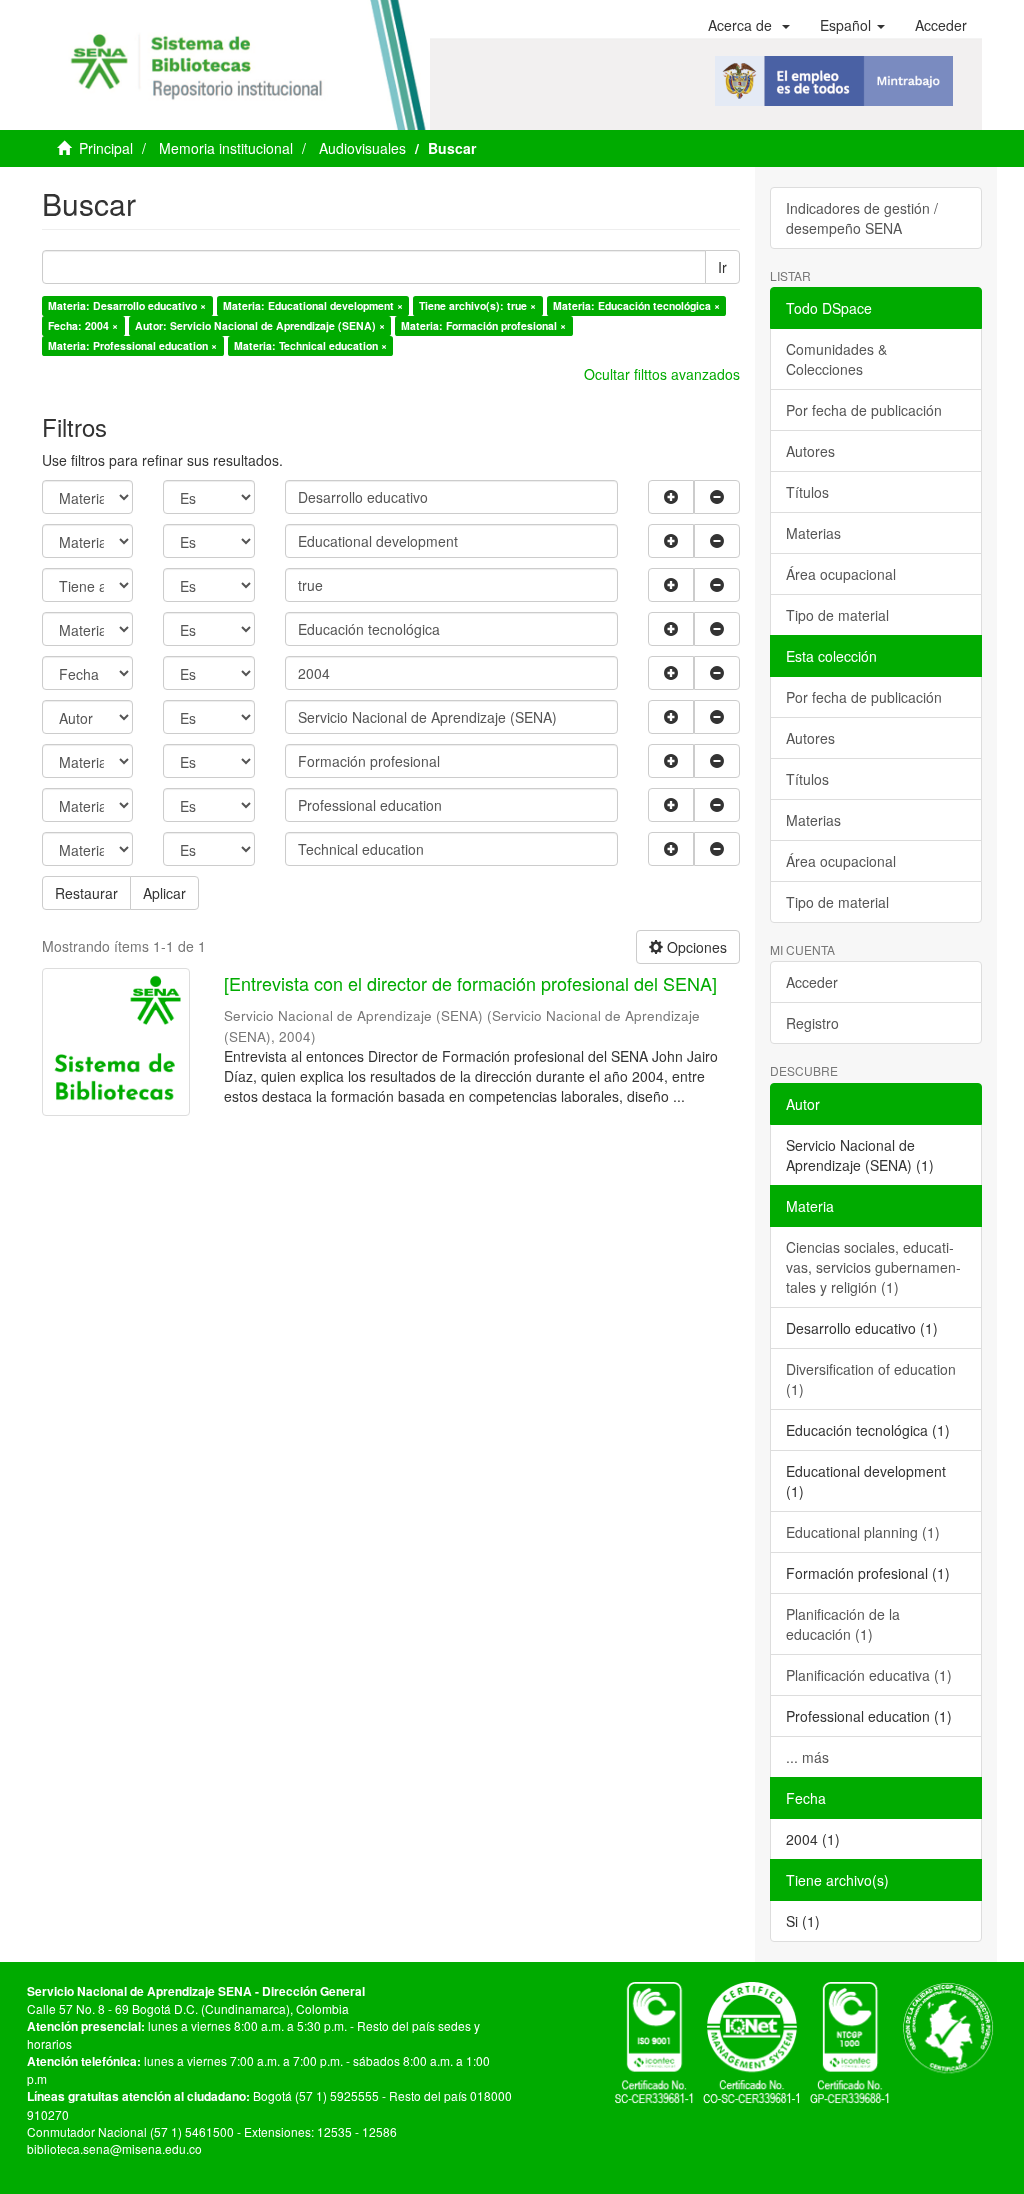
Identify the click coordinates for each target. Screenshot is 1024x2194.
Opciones (695, 947)
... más (807, 1757)
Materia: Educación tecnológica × (636, 305)
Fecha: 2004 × (83, 325)
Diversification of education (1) (871, 1379)
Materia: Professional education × (132, 345)
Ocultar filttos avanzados (662, 374)
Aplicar (164, 893)
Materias (813, 533)
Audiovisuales (362, 148)
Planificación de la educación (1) (843, 1624)
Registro (812, 1023)
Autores (810, 451)
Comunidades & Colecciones (836, 359)
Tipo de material (837, 615)
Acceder (812, 982)
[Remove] (717, 497)
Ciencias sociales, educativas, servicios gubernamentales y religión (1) (873, 1267)
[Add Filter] (671, 497)
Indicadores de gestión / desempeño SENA (862, 218)
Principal (106, 148)
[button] (749, 25)
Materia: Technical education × (310, 345)
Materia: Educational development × (313, 305)
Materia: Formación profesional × (483, 325)
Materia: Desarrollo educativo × (127, 305)
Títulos (807, 492)
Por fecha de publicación (864, 410)
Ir (722, 267)
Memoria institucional (226, 148)
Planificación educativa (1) (869, 1675)
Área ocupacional (841, 574)
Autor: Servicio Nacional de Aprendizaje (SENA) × (260, 325)
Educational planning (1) (863, 1532)
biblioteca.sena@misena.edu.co (114, 2148)
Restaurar (86, 893)
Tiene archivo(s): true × (477, 305)
